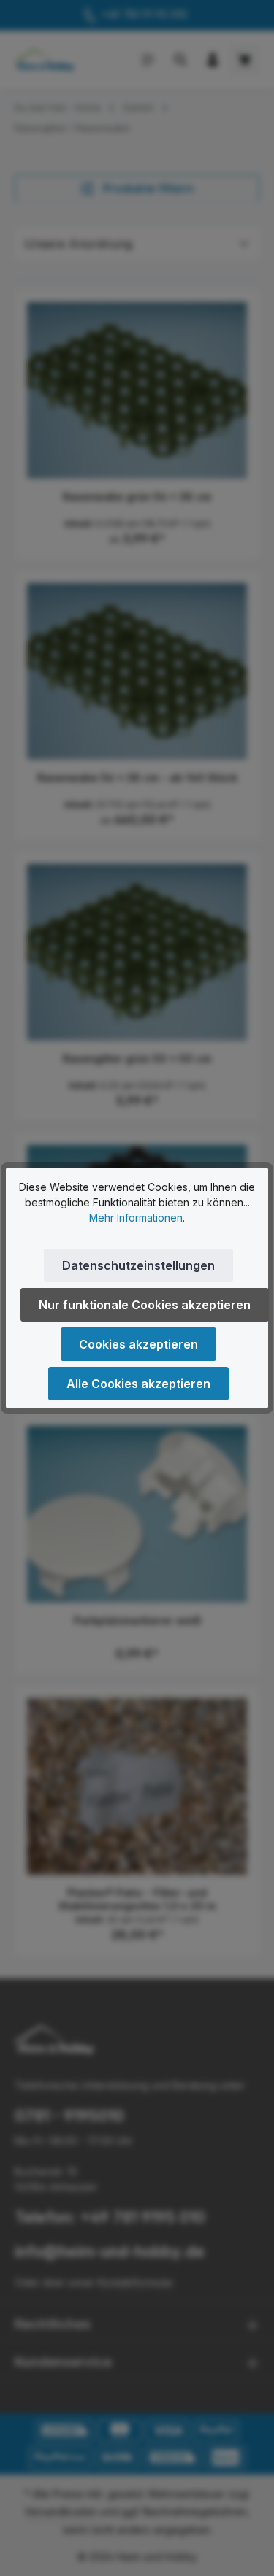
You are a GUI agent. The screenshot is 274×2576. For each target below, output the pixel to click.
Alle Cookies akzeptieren (138, 1384)
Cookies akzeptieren (138, 1344)
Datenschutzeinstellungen (138, 1265)
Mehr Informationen (136, 1218)
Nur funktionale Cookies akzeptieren (145, 1305)
